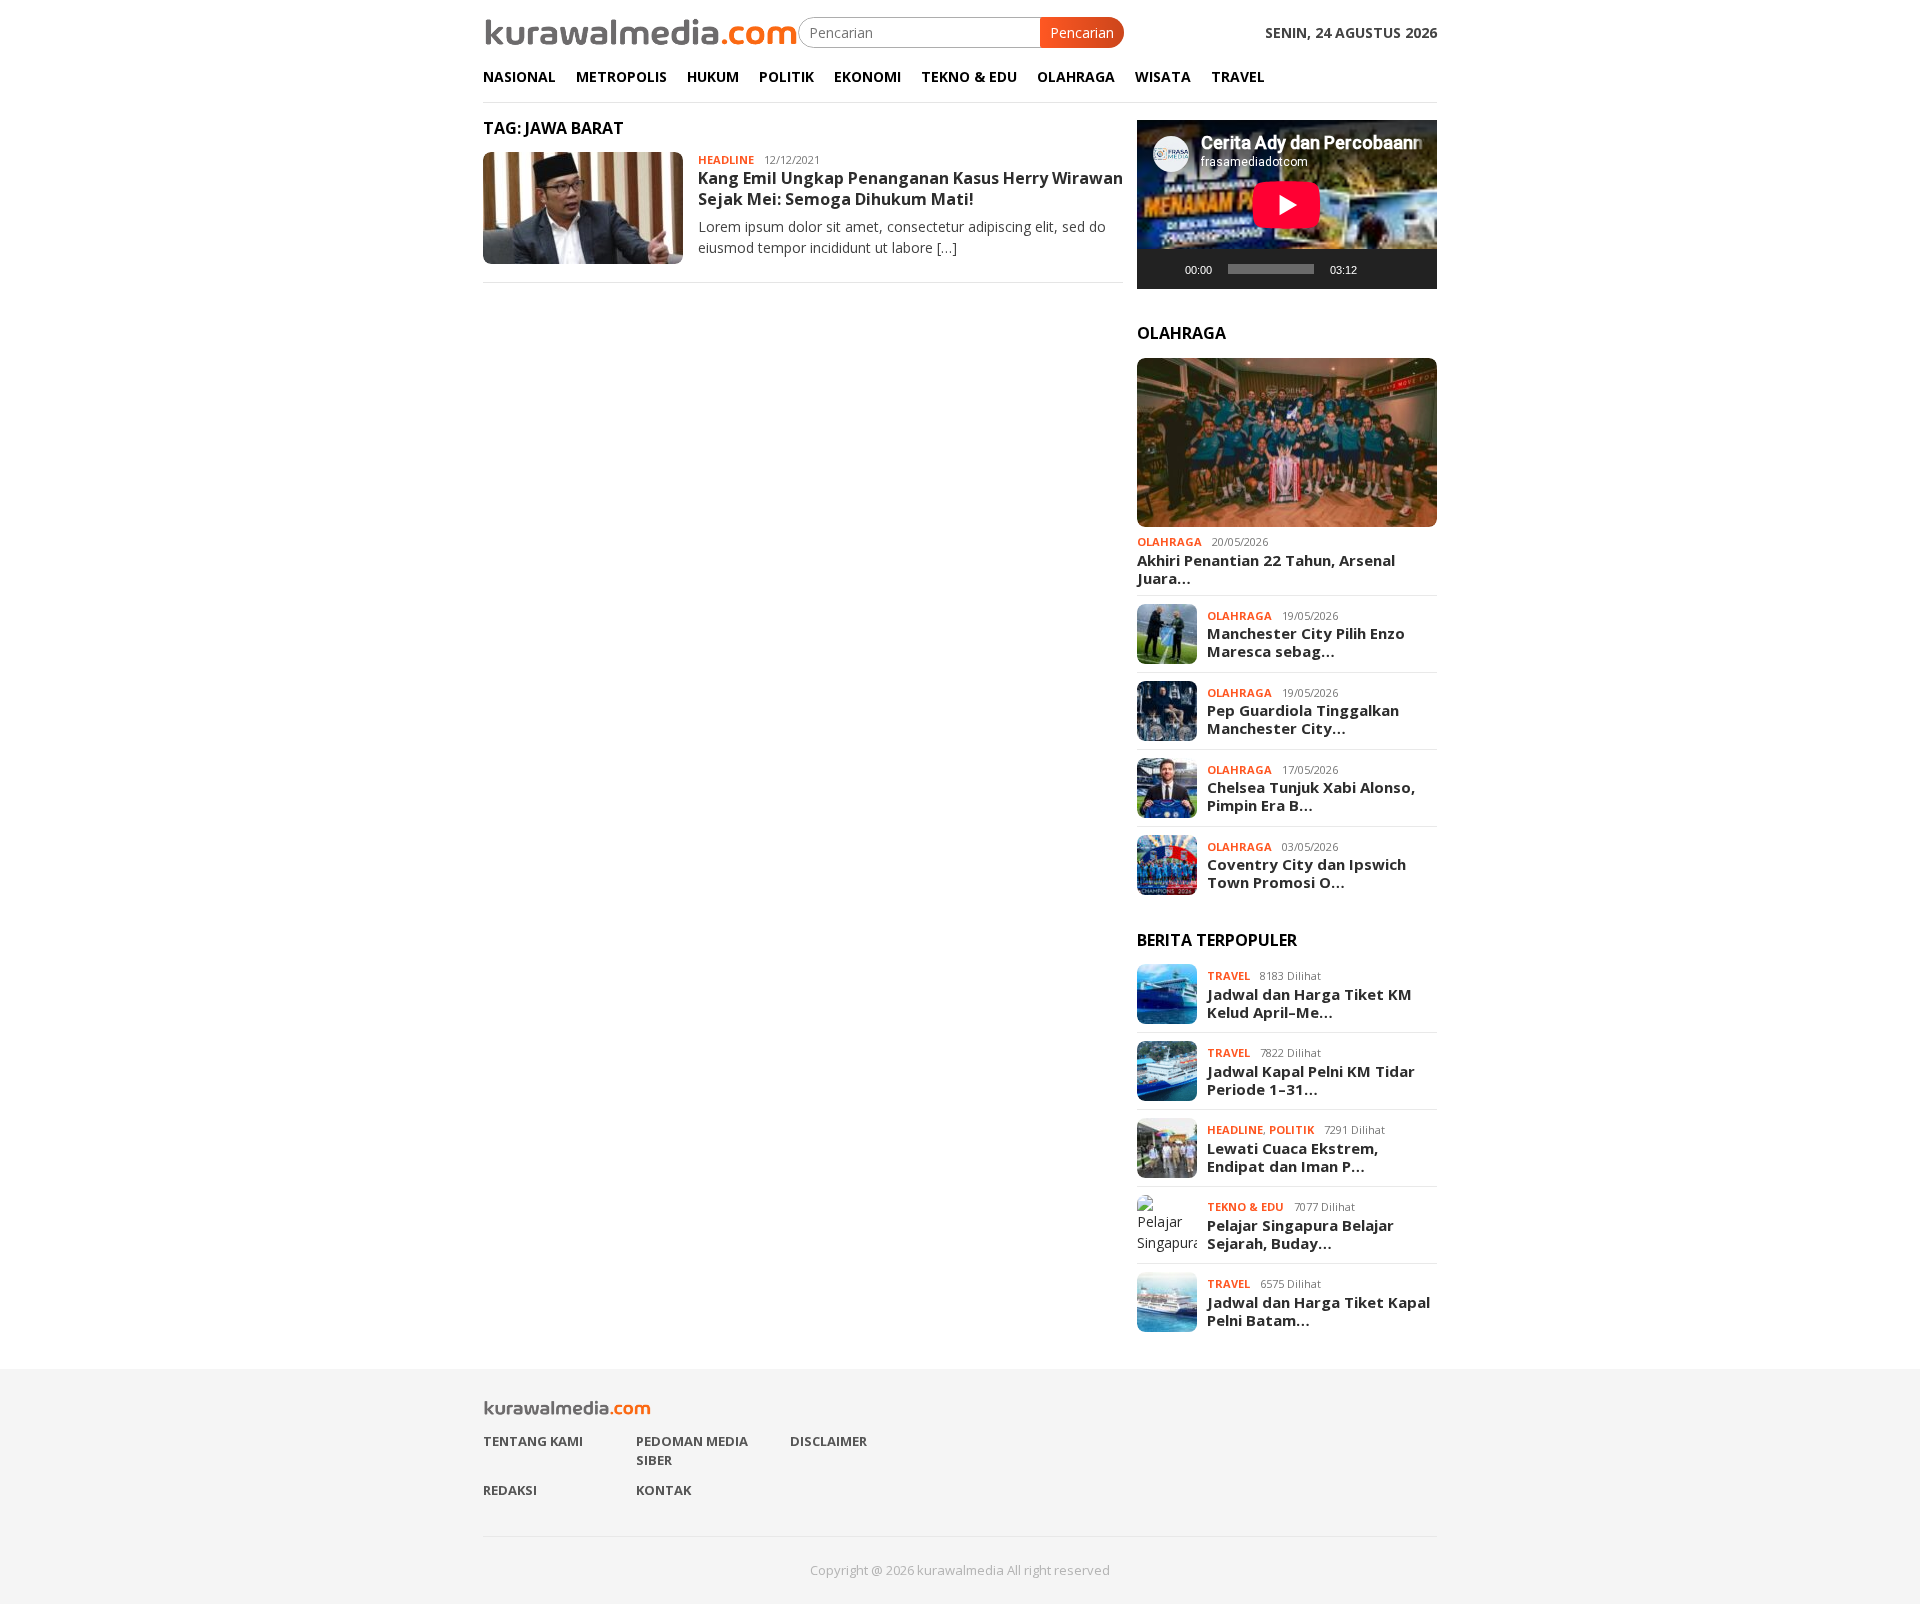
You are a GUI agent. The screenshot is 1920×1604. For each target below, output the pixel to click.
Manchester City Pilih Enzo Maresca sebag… (1306, 642)
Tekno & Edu (1245, 1206)
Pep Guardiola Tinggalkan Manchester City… (1303, 719)
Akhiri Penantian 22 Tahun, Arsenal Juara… (1266, 569)
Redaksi (510, 1490)
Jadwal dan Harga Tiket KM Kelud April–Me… (1309, 1003)
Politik (1291, 1129)
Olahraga (1169, 541)
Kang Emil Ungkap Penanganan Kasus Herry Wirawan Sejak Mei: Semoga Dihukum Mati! (910, 188)
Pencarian (1082, 32)
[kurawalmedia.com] (640, 30)
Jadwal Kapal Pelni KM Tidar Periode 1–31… (1311, 1080)
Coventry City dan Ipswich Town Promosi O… (1306, 873)
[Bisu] (1379, 269)
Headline (726, 159)
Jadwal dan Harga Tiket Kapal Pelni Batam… (1318, 1311)
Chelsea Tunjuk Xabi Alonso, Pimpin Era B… (1311, 796)
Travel (1228, 975)
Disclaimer (828, 1441)
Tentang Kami (533, 1441)
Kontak (663, 1490)
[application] (1287, 204)
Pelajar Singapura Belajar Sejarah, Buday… (1300, 1234)
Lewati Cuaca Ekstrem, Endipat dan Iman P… (1292, 1157)
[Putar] (1163, 269)
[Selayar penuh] (1411, 269)
